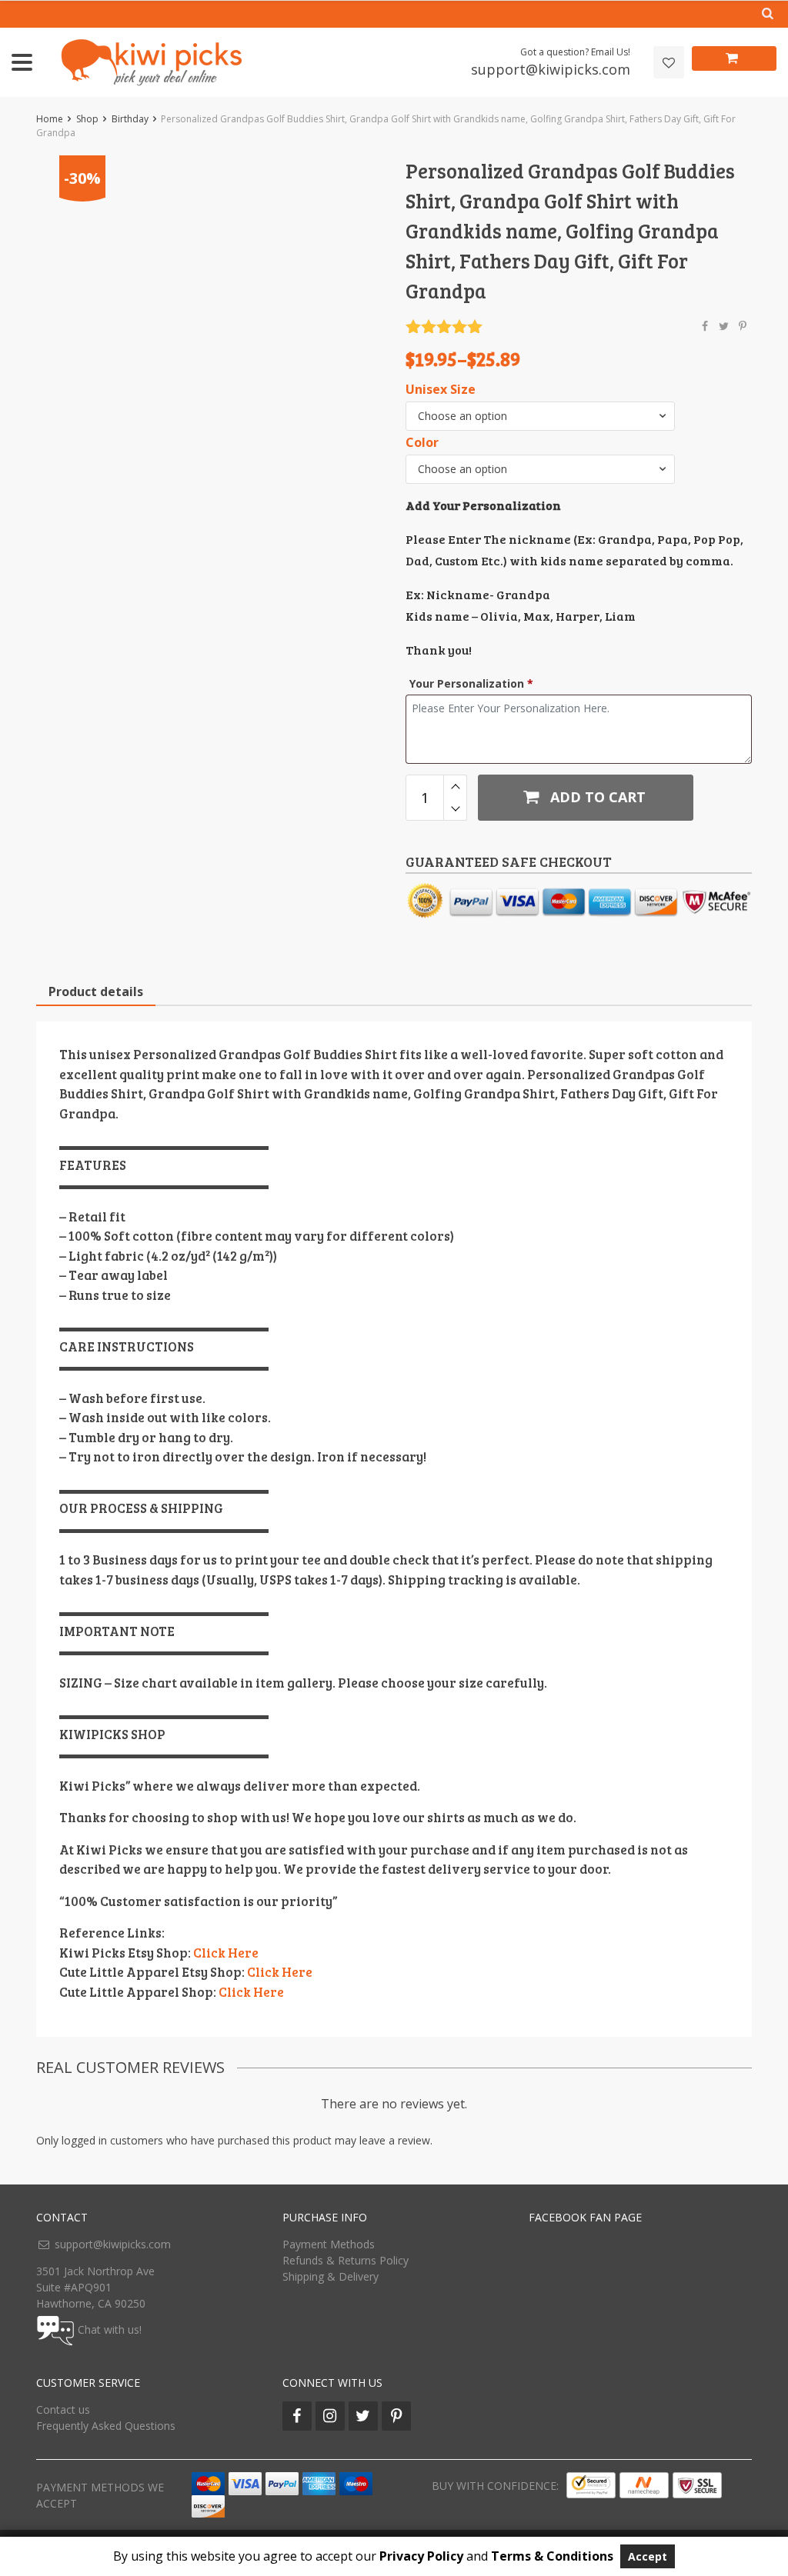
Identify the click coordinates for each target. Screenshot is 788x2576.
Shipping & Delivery (331, 2276)
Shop (87, 119)
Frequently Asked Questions (106, 2426)
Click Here (226, 1953)
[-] (455, 809)
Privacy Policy (421, 2556)
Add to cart (596, 797)
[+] (455, 786)
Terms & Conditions (552, 2556)
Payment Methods (329, 2244)
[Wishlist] (669, 63)
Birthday (130, 119)
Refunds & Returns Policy (346, 2260)
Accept (648, 2556)
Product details (96, 991)
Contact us (63, 2409)
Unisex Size (441, 390)
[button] (540, 416)
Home (50, 119)
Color (422, 443)
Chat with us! (110, 2329)
